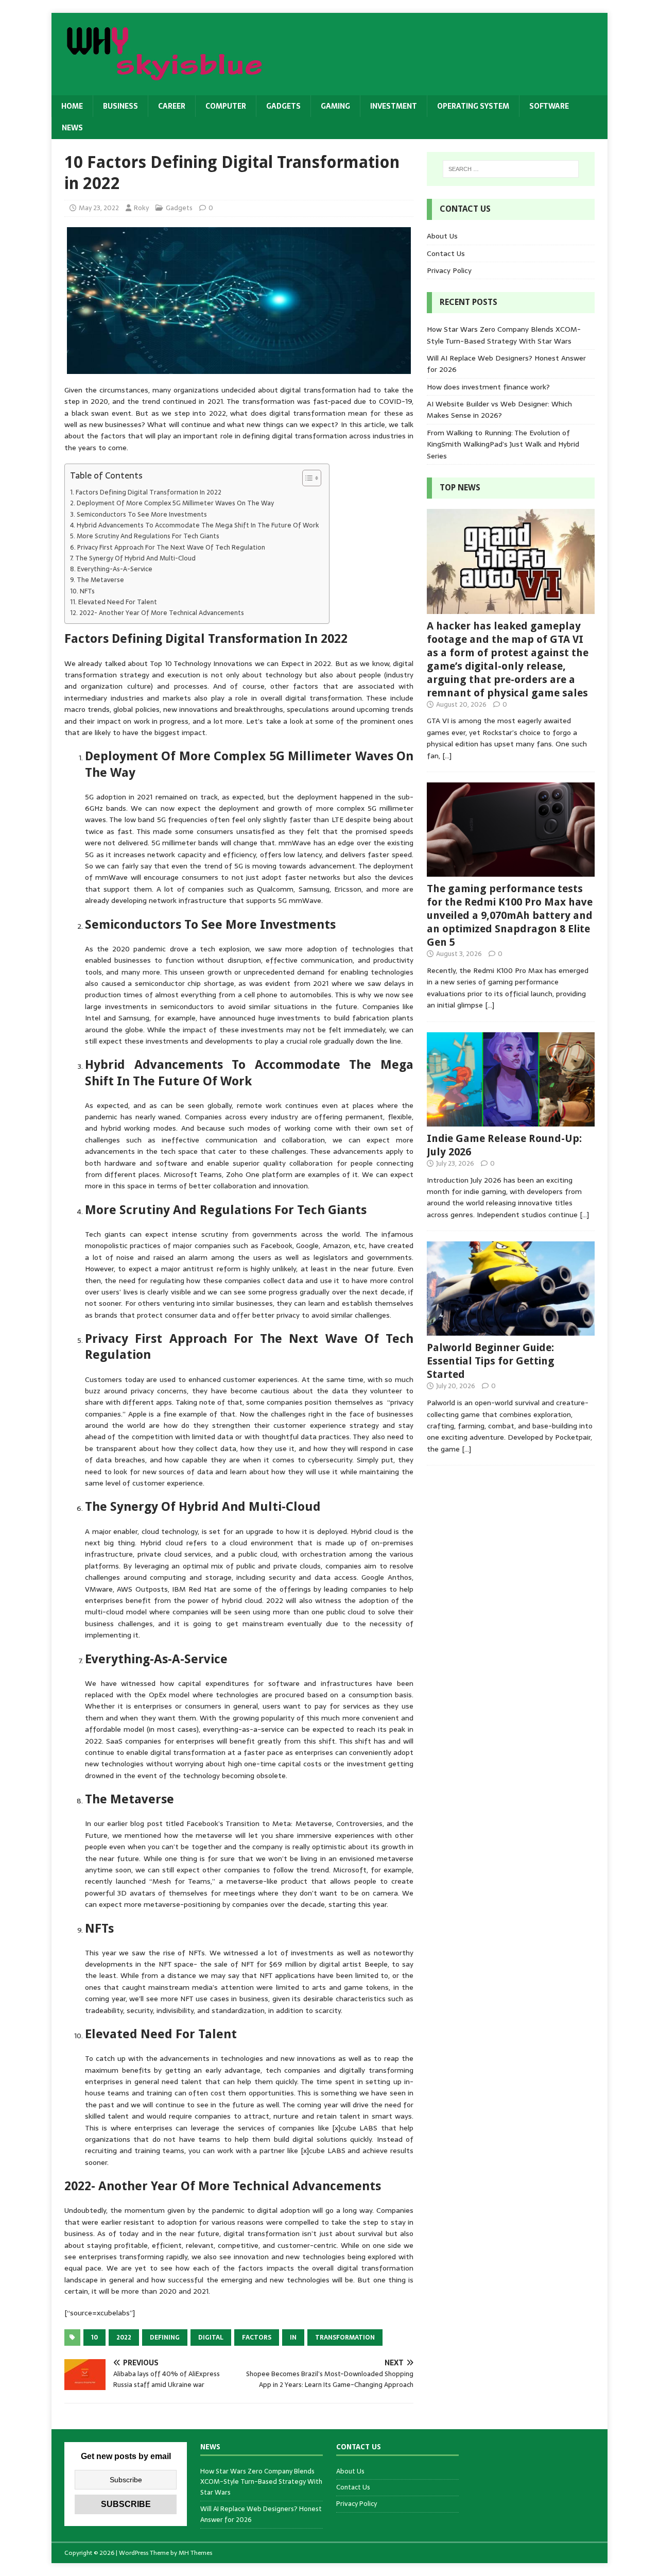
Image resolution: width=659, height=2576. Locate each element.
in (293, 2338)
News (72, 128)
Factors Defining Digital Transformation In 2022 (149, 492)
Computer (226, 106)
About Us (442, 236)
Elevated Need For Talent (118, 602)
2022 (124, 2338)
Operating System (473, 106)
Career (172, 106)
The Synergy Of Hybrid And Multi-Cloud (135, 558)
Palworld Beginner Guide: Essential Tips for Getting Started (491, 1361)
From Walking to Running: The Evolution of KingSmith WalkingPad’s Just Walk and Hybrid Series (503, 444)
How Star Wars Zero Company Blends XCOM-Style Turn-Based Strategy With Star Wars (504, 335)
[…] (447, 756)
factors (257, 2338)
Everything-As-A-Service (115, 569)
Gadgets (283, 106)
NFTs (87, 591)
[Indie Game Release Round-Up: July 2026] (511, 1120)
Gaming (335, 106)
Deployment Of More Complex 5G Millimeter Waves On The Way (175, 503)
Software (549, 106)
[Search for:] (511, 169)
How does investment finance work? (488, 387)
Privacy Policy (449, 270)
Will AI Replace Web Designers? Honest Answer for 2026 (261, 2514)
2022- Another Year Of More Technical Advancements (162, 613)
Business (120, 106)
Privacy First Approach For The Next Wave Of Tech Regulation (171, 548)
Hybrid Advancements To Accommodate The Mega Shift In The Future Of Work (198, 525)
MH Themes (195, 2553)
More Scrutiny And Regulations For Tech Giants (148, 536)
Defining (165, 2338)
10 (94, 2338)
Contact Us (446, 253)
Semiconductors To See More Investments (142, 515)
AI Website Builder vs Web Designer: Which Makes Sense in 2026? (499, 410)
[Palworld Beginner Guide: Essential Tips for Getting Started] (511, 1330)
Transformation (345, 2338)
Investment (394, 106)
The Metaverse (100, 580)
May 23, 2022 (99, 208)
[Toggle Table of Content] (307, 478)
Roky (141, 208)
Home (72, 106)
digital (211, 2338)
